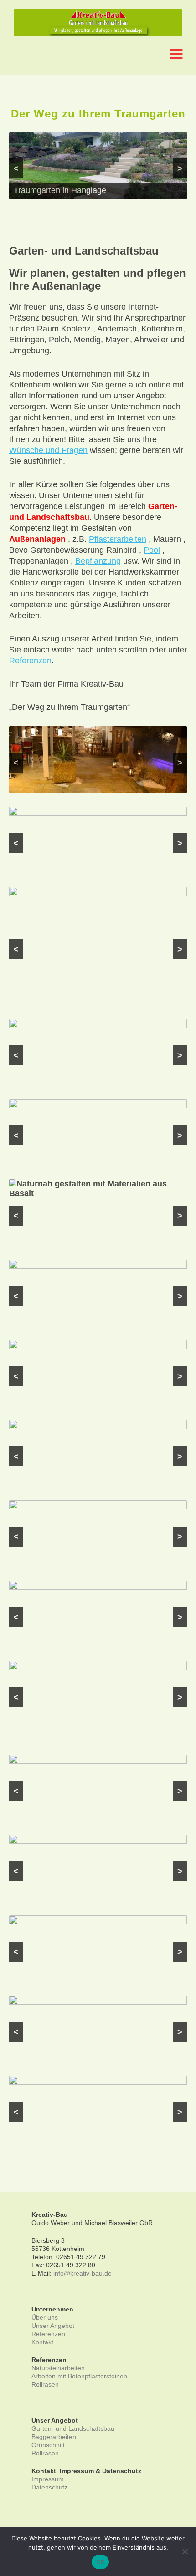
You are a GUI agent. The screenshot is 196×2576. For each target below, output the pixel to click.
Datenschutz (49, 2487)
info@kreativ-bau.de (83, 2273)
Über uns (45, 2317)
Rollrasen (45, 2384)
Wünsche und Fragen (48, 450)
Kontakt (42, 2342)
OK (101, 2562)
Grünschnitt (48, 2445)
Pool (152, 550)
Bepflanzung (98, 561)
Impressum (48, 2479)
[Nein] (185, 2551)
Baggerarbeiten (54, 2437)
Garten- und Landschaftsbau (73, 2428)
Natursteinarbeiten (58, 2368)
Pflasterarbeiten (118, 539)
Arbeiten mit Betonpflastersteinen (79, 2376)
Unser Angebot (53, 2326)
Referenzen (30, 661)
